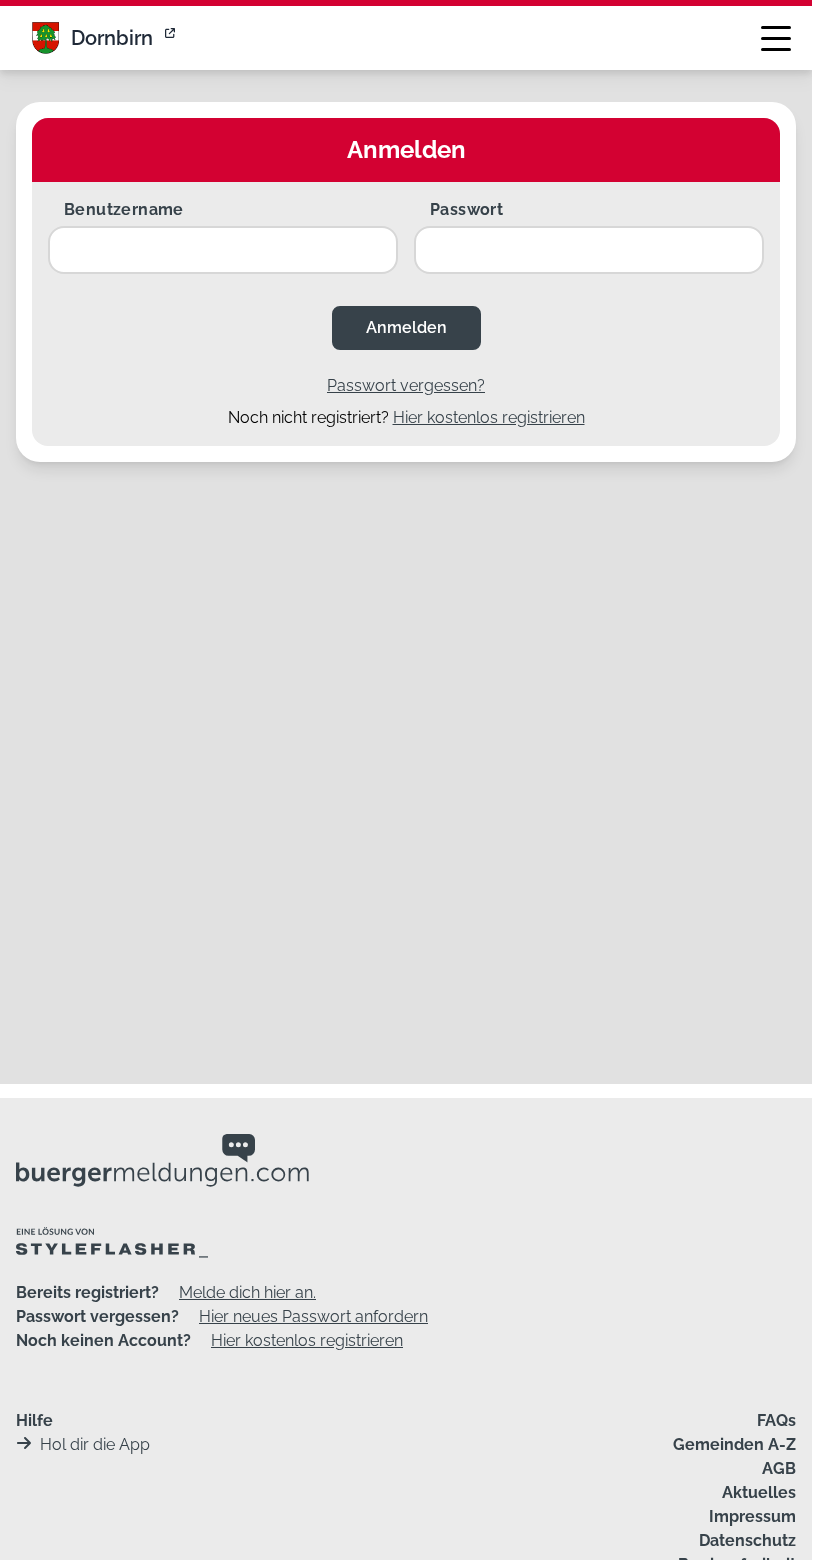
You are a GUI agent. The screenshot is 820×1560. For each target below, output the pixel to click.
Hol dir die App (95, 1444)
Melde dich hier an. (247, 1292)
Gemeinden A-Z (734, 1444)
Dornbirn (112, 38)
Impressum (752, 1516)
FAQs (776, 1420)
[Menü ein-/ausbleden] (776, 38)
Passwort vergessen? (406, 385)
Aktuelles (759, 1492)
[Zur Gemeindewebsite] (172, 38)
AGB (779, 1468)
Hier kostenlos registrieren (489, 417)
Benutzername (124, 209)
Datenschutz (747, 1540)
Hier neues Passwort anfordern (313, 1316)
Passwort (466, 209)
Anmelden (406, 327)
